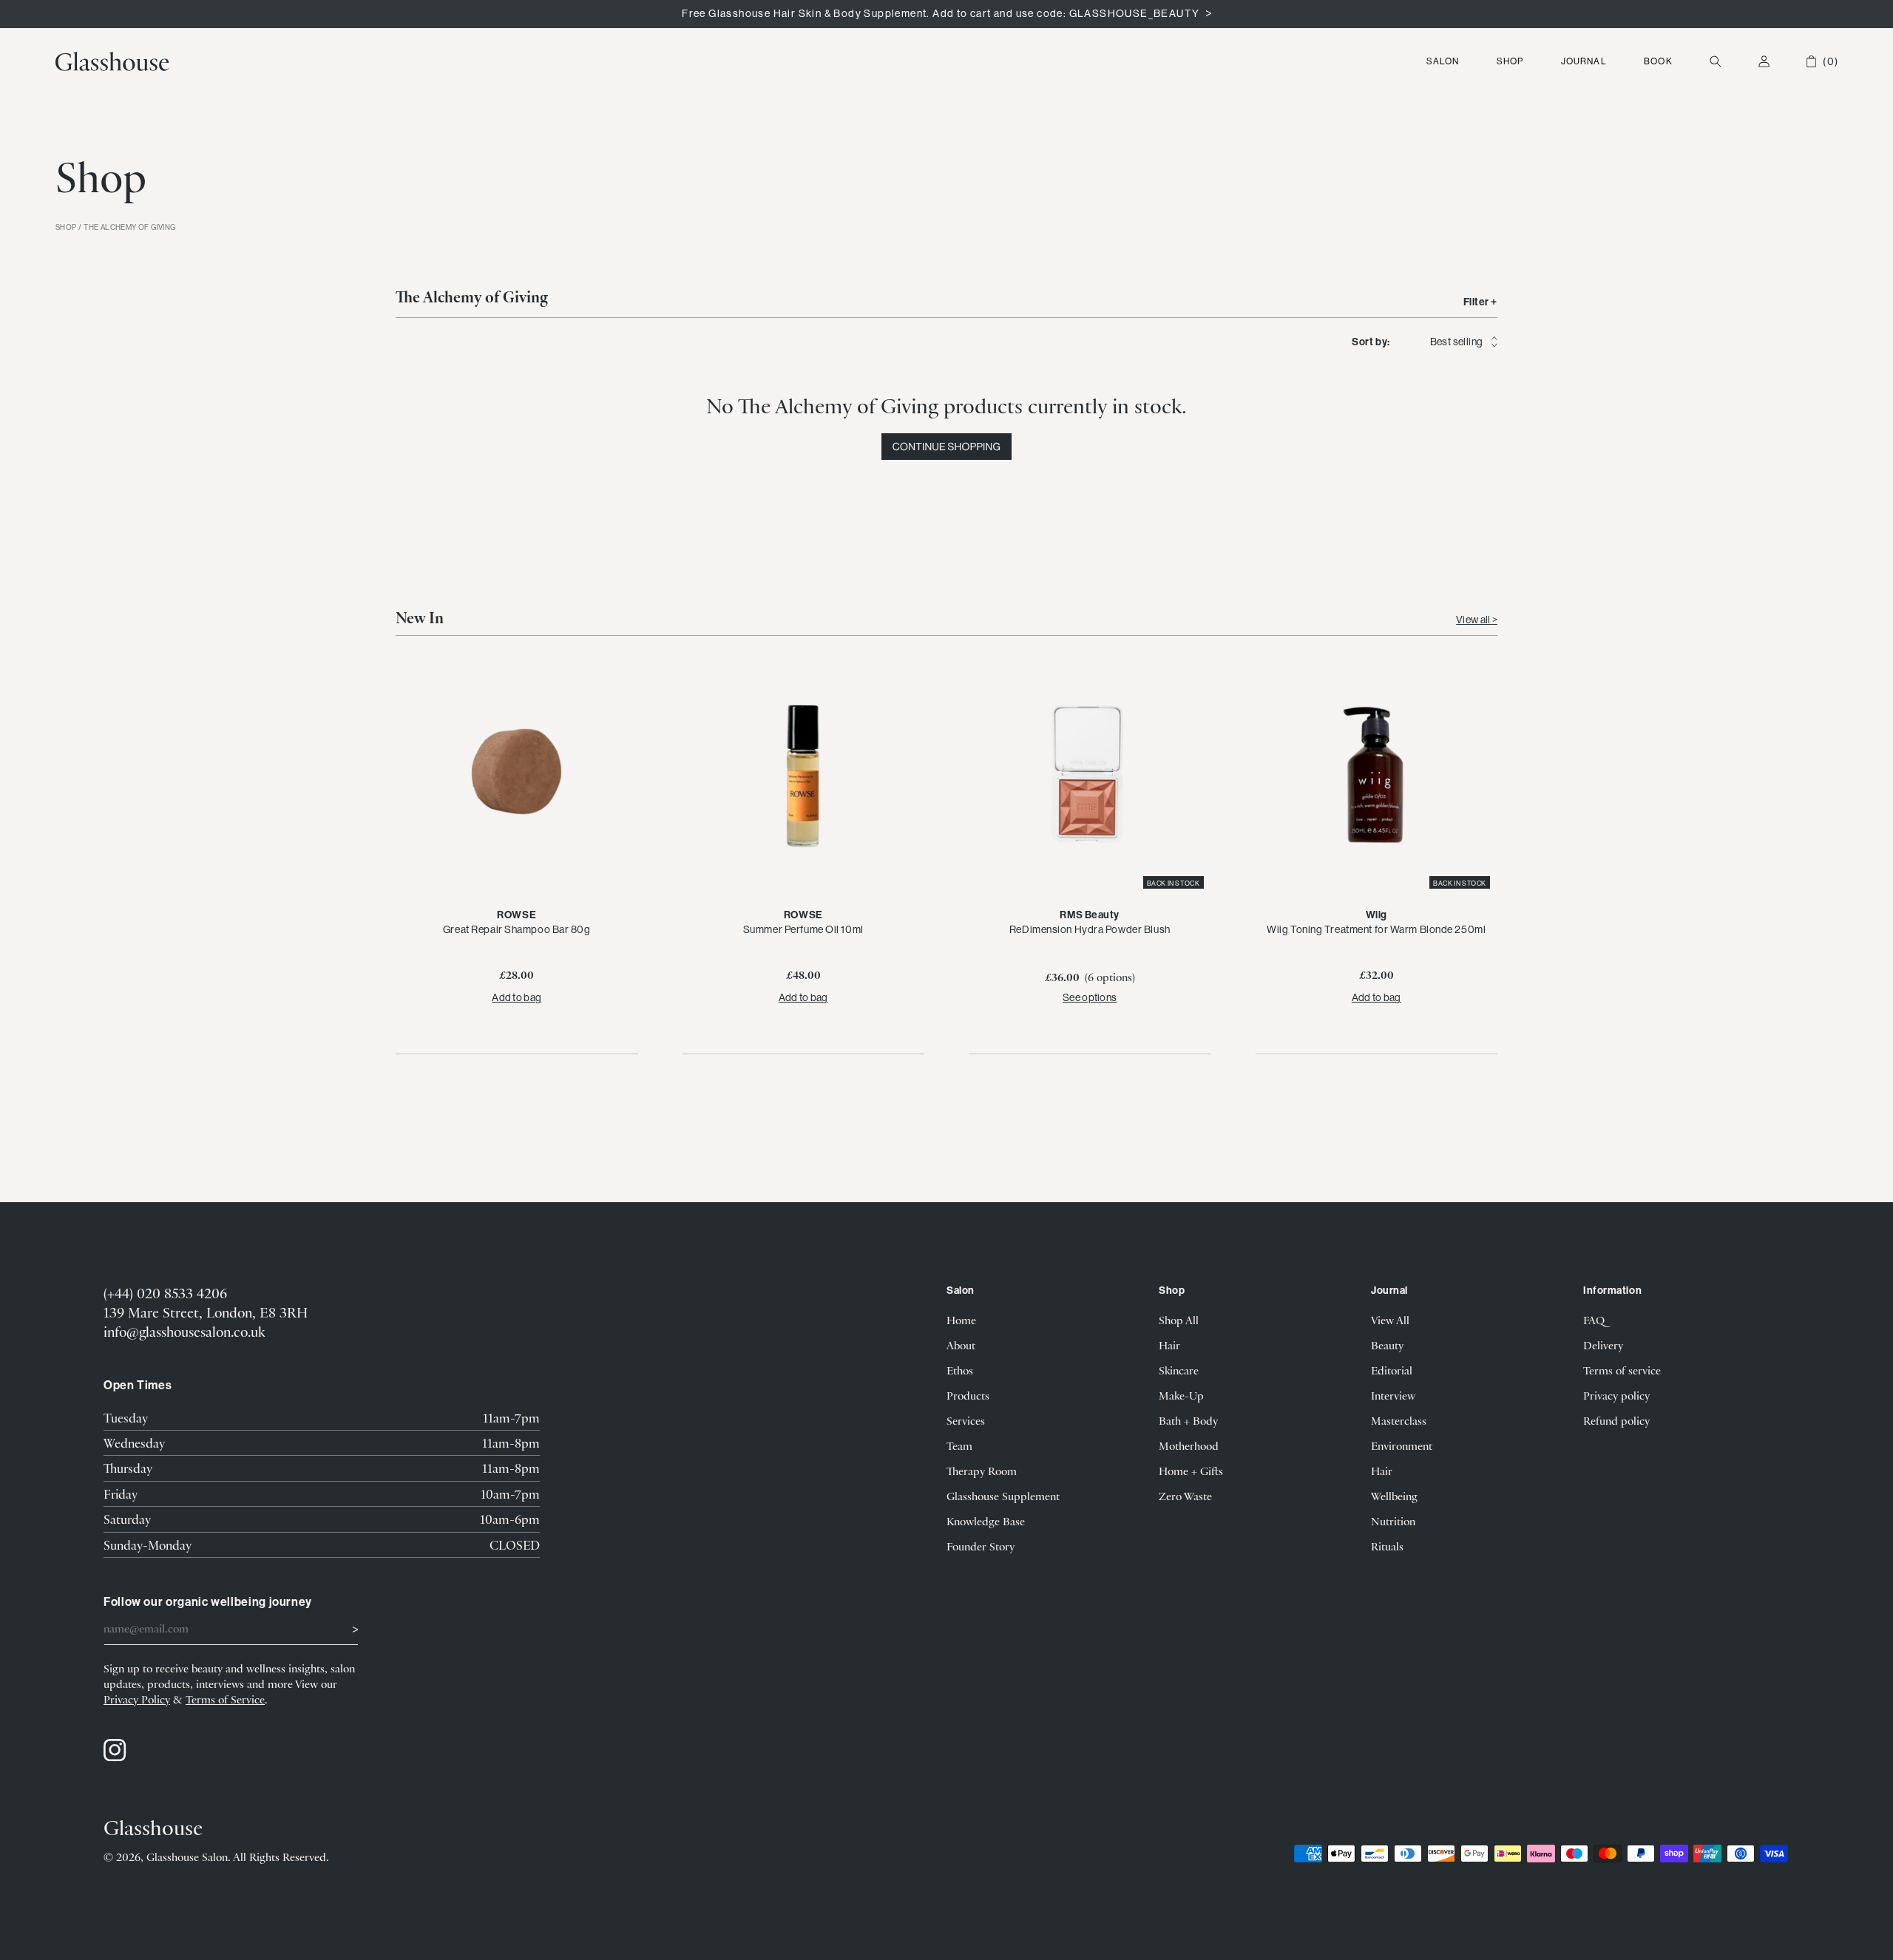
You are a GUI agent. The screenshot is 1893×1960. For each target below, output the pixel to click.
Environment (1402, 1445)
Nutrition (1393, 1521)
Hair (1169, 1345)
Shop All (1179, 1320)
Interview (1393, 1395)
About (961, 1345)
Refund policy (1616, 1420)
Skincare (1179, 1370)
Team (959, 1445)
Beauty (1387, 1345)
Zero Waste (1185, 1496)
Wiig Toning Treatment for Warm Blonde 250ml (1376, 929)
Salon (1443, 61)
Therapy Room (982, 1471)
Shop (1510, 61)
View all (1474, 620)
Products (968, 1395)
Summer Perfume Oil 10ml (803, 929)
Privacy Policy (137, 1699)
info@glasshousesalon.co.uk (184, 1331)
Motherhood (1189, 1445)
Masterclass (1399, 1420)
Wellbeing (1394, 1496)
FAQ (1594, 1320)
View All (1390, 1320)
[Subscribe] (342, 1627)
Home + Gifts (1191, 1471)
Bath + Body (1188, 1420)
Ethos (960, 1370)
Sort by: (1371, 342)
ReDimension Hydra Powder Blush (1090, 929)
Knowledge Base (986, 1521)
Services (966, 1420)
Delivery (1603, 1345)
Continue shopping (946, 447)
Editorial (1392, 1370)
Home (961, 1320)
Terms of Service (225, 1699)
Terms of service (1622, 1370)
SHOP (66, 228)
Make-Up (1181, 1395)
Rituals (1387, 1546)
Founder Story (981, 1546)
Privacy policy (1616, 1395)
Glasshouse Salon (187, 1856)
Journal (1584, 61)
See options (1090, 997)
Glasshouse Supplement (1003, 1496)
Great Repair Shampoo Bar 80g (517, 929)
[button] (1443, 61)
